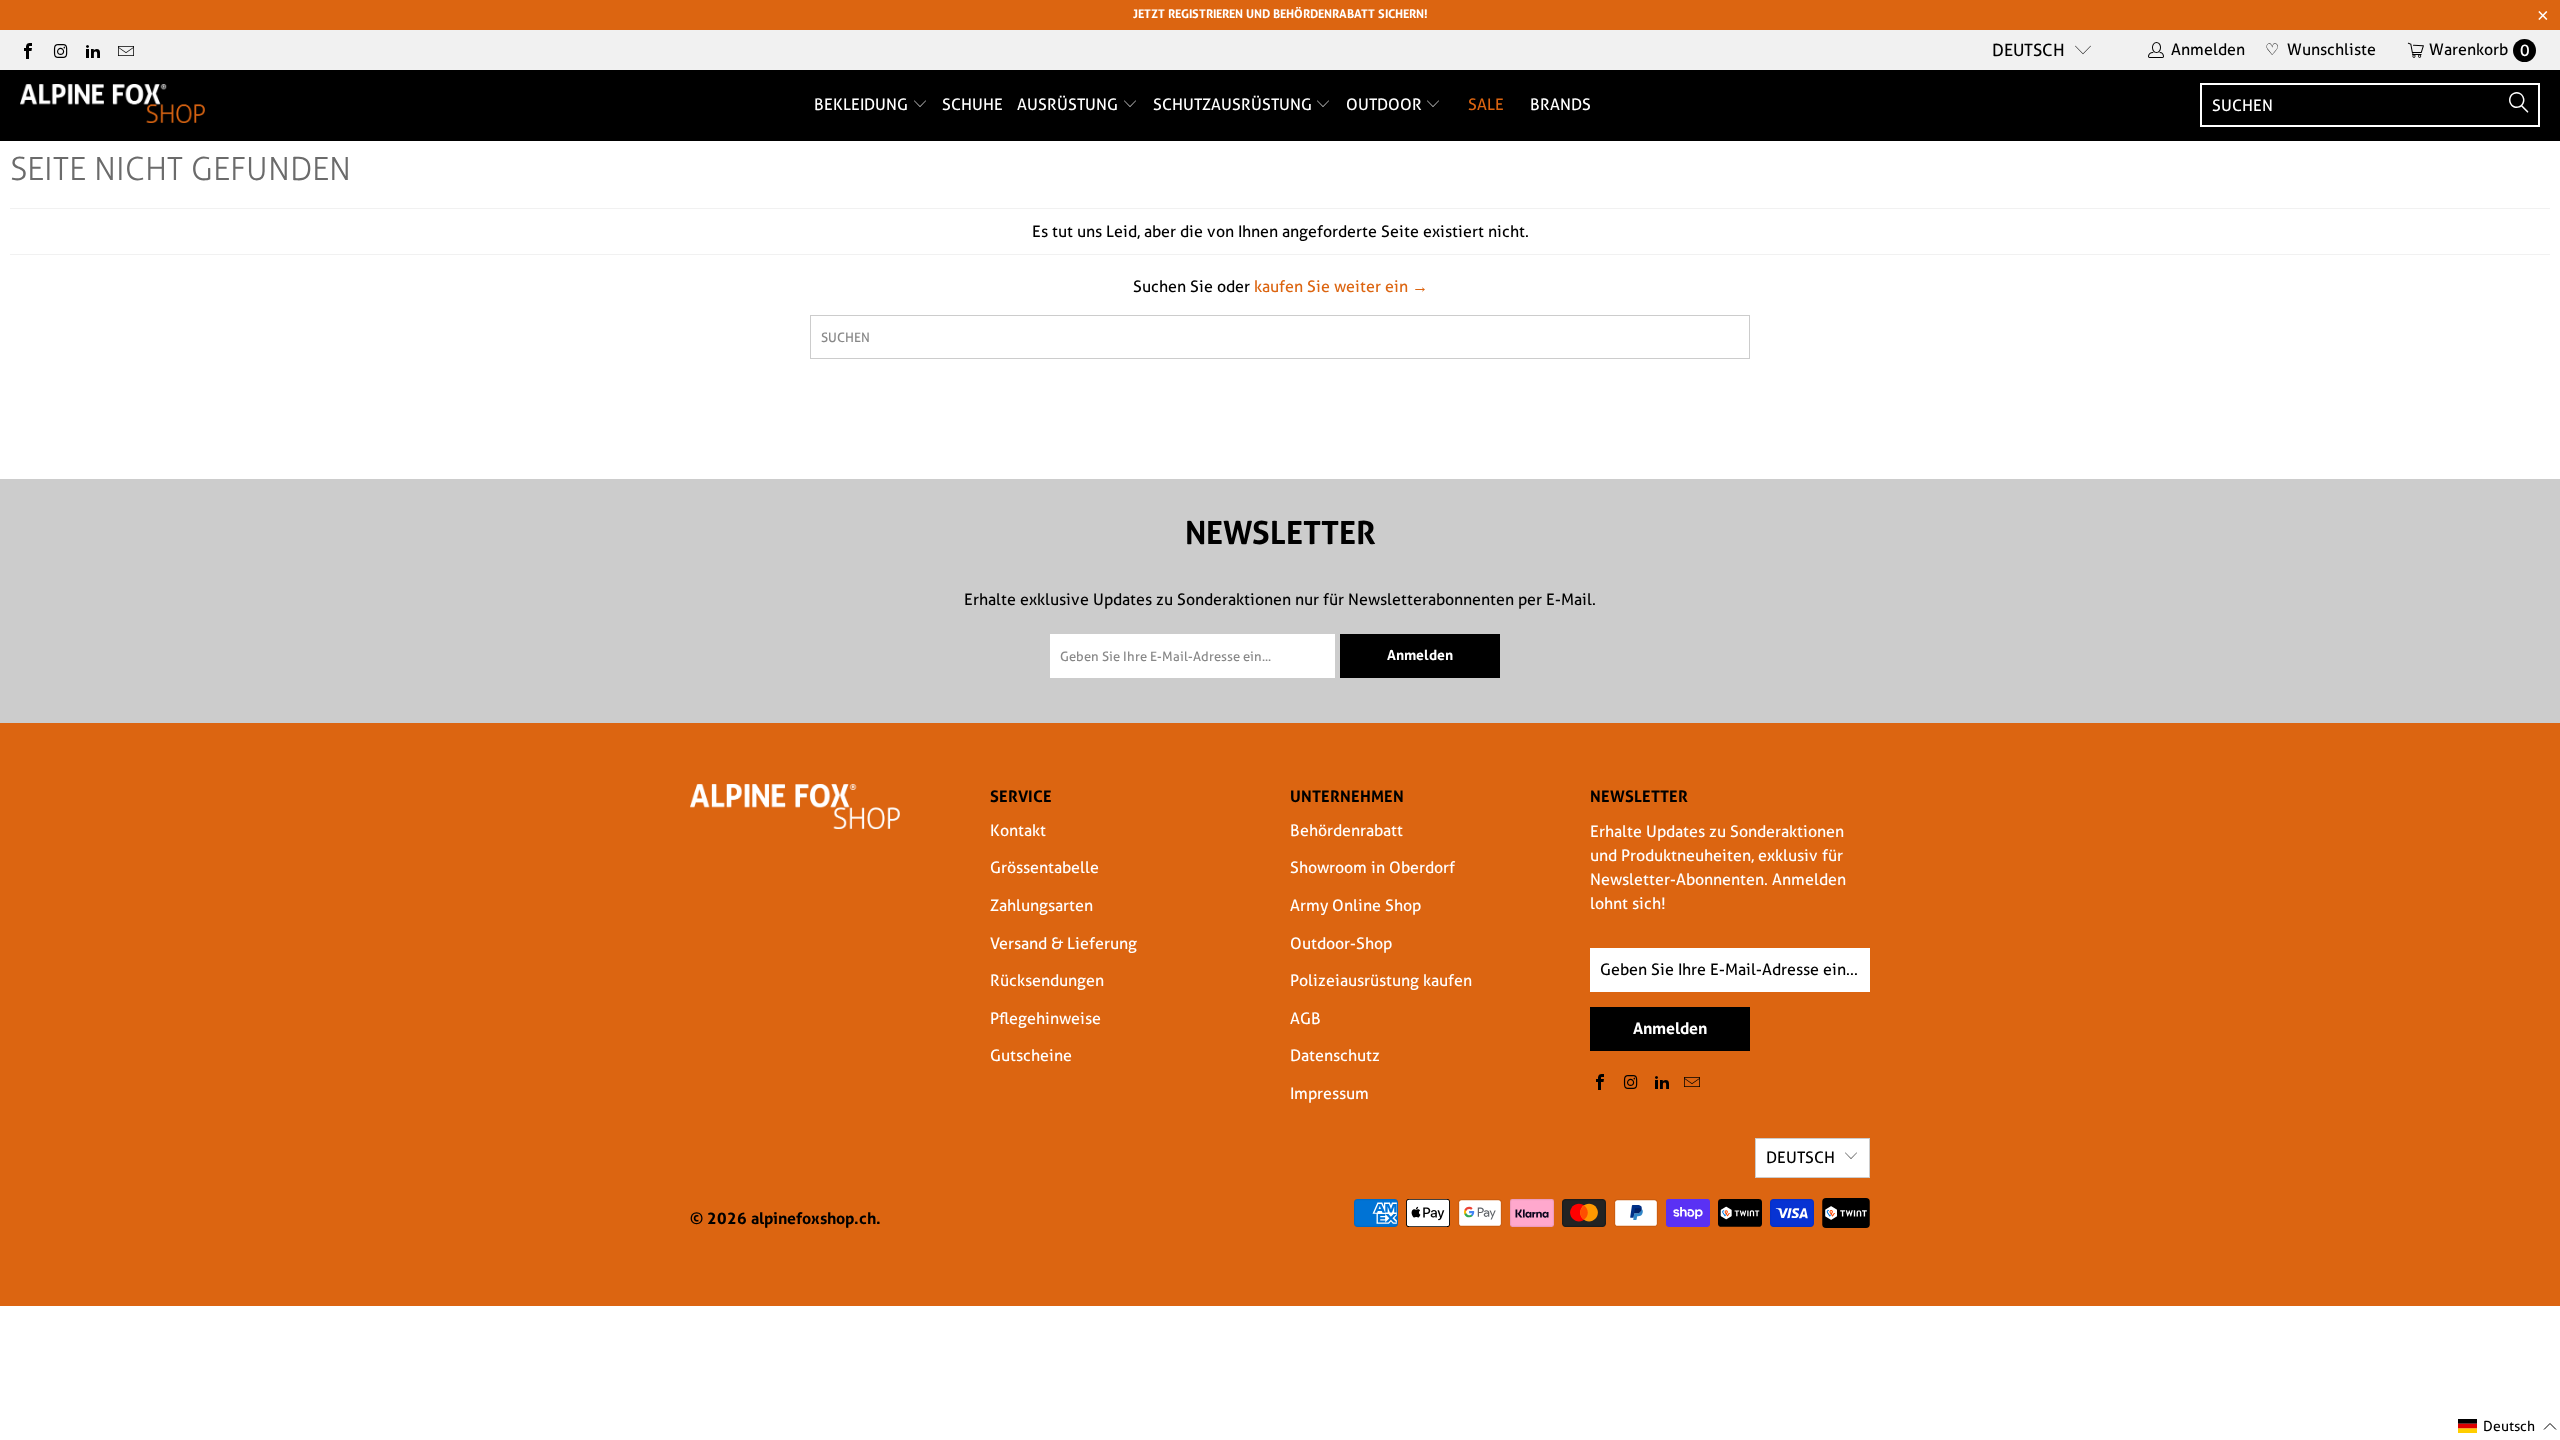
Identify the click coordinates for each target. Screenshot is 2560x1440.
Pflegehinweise (1045, 1018)
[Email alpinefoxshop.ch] (124, 49)
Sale (1486, 104)
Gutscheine (1031, 1055)
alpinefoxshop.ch (813, 1218)
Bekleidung (863, 104)
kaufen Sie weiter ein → (1341, 286)
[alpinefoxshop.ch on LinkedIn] (92, 49)
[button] (2508, 1427)
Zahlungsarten (1041, 905)
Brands (1560, 104)
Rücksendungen (1047, 980)
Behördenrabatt (1346, 830)
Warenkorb (2479, 49)
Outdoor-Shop (1341, 943)
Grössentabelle (1044, 867)
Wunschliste (2320, 49)
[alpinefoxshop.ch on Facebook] (27, 49)
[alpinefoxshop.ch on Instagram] (59, 49)
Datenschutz (1335, 1055)
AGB (1305, 1018)
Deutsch (2028, 50)
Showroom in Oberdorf (1372, 867)
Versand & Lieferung (1063, 943)
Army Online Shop (1355, 905)
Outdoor (1386, 104)
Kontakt (1018, 830)
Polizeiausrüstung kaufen (1381, 980)
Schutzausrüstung (1234, 104)
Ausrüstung (1069, 104)
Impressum (1329, 1093)
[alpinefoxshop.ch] (112, 105)
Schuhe (972, 104)
